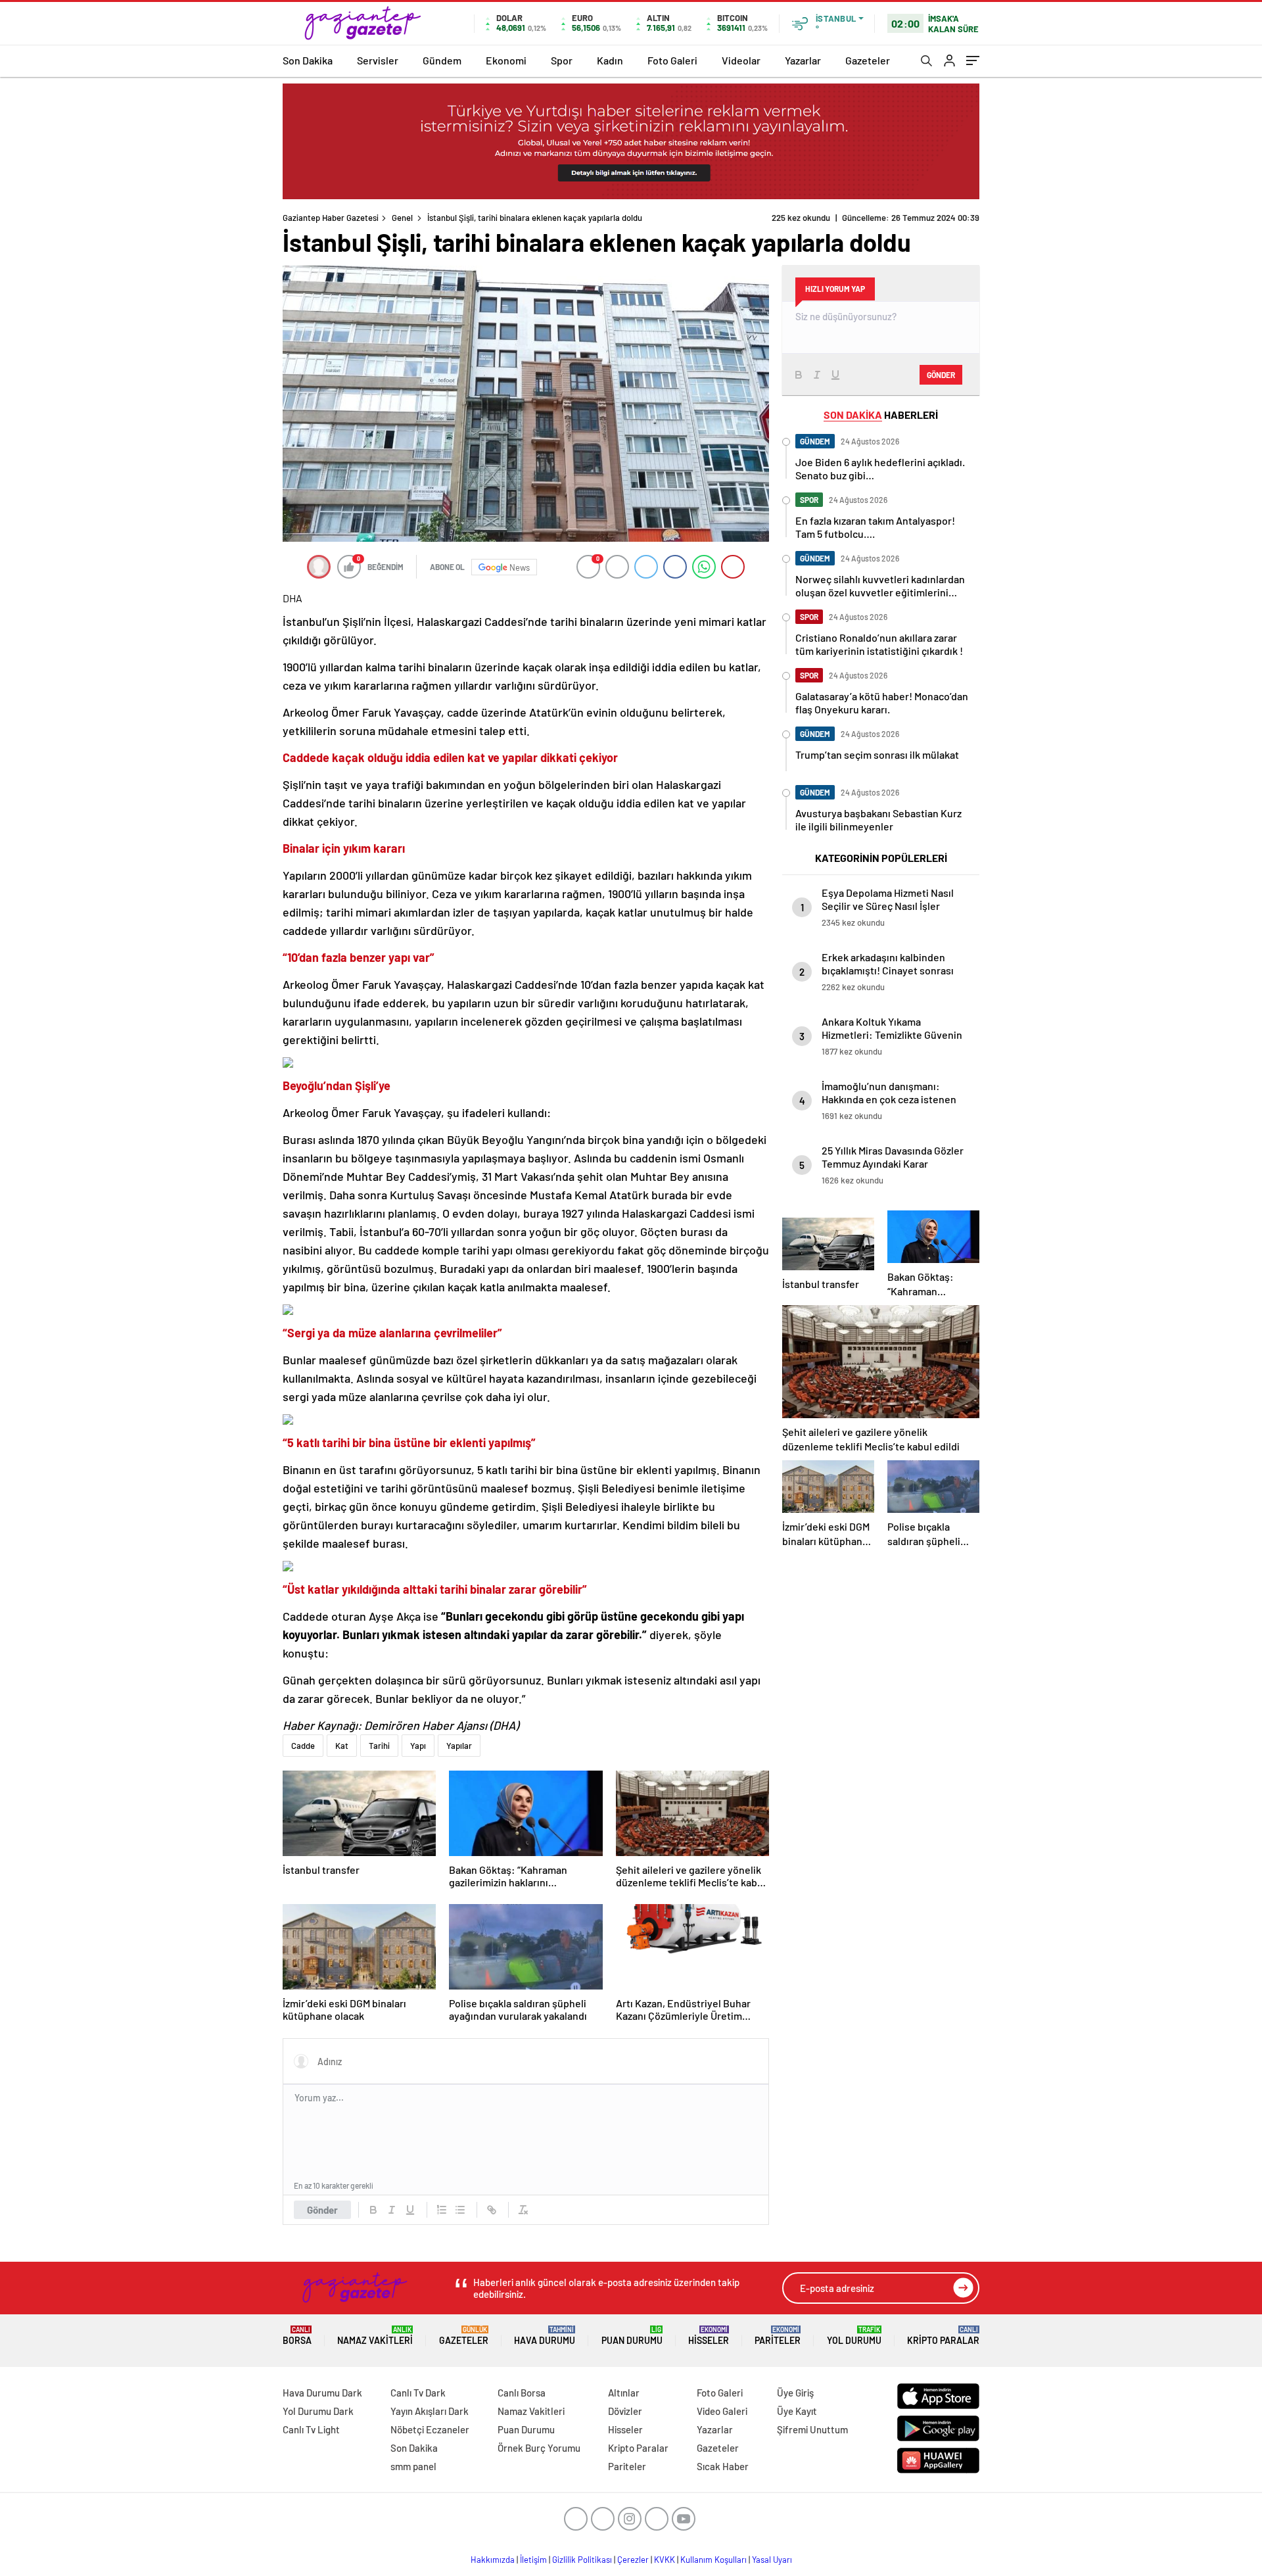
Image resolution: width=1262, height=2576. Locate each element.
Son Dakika (308, 60)
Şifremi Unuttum (812, 2429)
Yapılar (459, 1746)
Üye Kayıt (797, 2411)
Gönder (322, 2210)
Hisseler (709, 2336)
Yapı (418, 1746)
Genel (402, 218)
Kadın (610, 60)
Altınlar (624, 2393)
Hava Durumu (545, 2336)
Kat (342, 1746)
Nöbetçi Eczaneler (430, 2429)
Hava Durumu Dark (322, 2393)
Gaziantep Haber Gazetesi (331, 218)
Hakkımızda (493, 2560)
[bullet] (460, 2210)
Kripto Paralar (943, 2336)
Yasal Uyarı (772, 2560)
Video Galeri (722, 2411)
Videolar (741, 60)
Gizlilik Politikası (582, 2560)
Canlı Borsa (522, 2393)
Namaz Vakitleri (375, 2336)
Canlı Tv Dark (418, 2393)
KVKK (665, 2560)
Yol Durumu (854, 2336)
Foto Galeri (672, 60)
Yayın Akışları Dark (430, 2411)
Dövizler (625, 2411)
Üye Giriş (795, 2393)
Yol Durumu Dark (318, 2411)
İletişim (533, 2560)
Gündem (442, 60)
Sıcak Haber (723, 2466)
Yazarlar (803, 60)
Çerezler (633, 2560)
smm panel (413, 2466)
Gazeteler (868, 60)
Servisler (378, 60)
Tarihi (379, 1746)
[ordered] (442, 2210)
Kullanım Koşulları (713, 2560)
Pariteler (778, 2336)
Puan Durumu (632, 2336)
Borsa (297, 2336)
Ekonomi (506, 60)
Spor (562, 60)
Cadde (303, 1746)
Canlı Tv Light (311, 2429)
